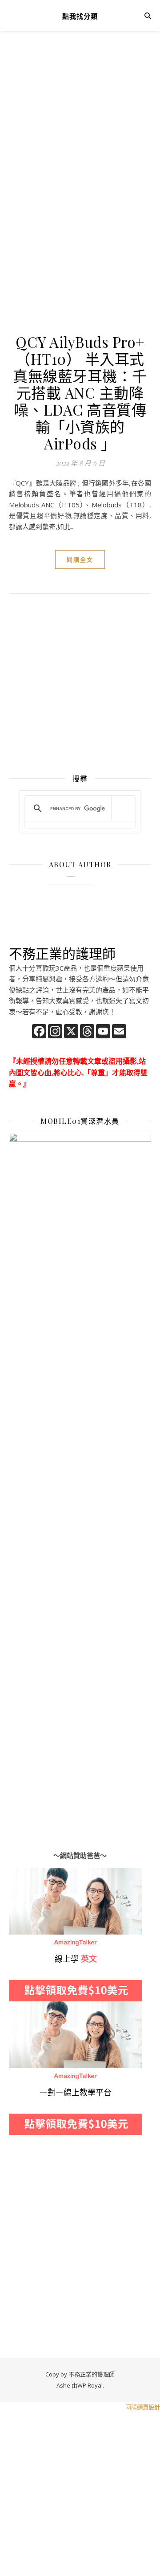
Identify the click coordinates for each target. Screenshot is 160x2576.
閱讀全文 (80, 559)
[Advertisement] (80, 134)
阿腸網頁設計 (143, 2407)
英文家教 (22, 1873)
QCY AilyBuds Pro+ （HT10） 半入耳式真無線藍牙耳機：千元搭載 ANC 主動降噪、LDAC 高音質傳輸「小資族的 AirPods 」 (80, 392)
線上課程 (22, 2007)
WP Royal (90, 2385)
